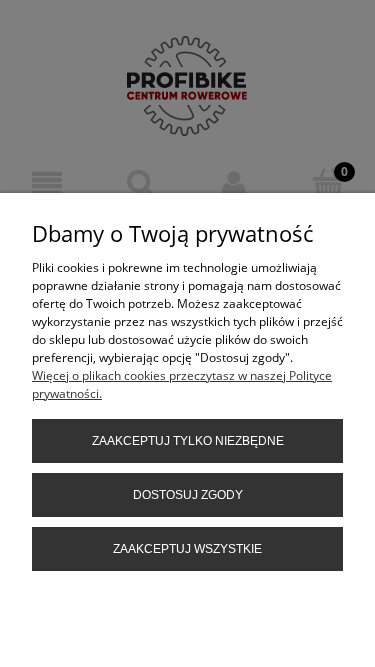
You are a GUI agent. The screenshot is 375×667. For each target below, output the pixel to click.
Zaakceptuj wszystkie (187, 549)
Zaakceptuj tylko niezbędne (188, 441)
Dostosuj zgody (188, 495)
